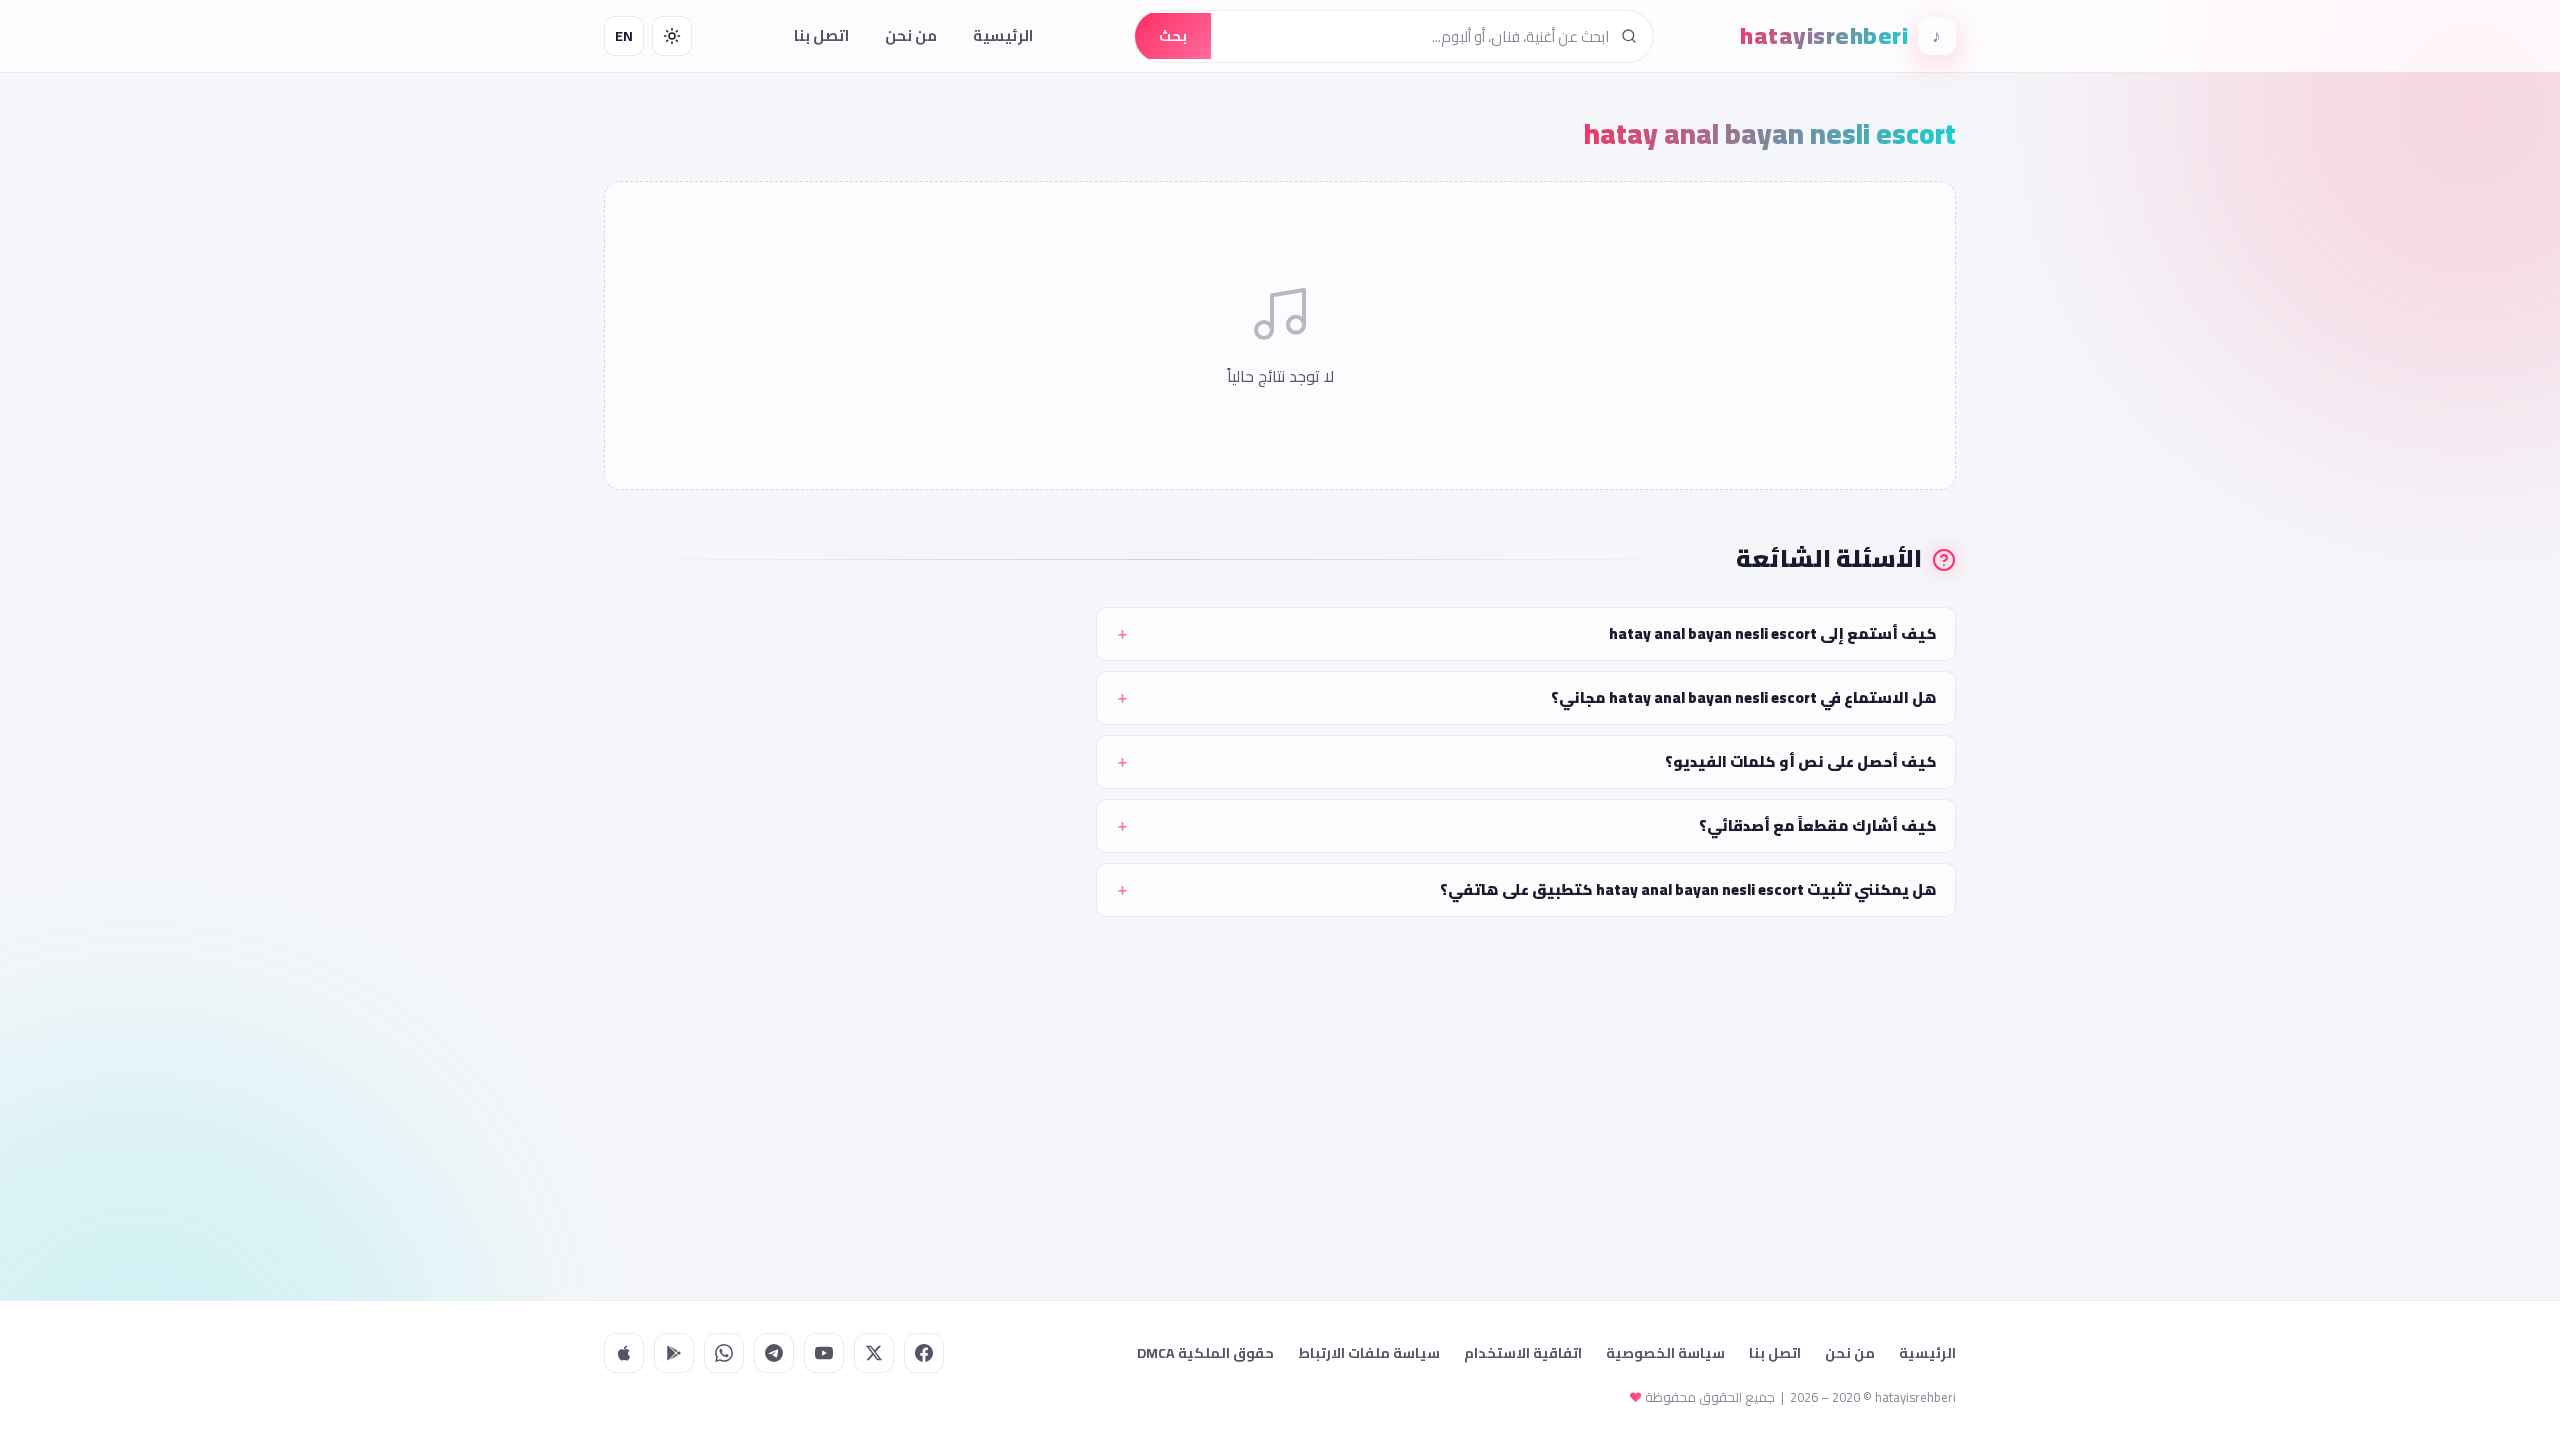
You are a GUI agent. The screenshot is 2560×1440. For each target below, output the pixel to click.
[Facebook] (924, 1353)
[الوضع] (672, 36)
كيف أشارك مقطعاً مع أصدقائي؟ (1818, 825)
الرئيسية (1003, 35)
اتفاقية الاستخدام (1523, 1353)
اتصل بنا (821, 35)
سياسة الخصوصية (1665, 1353)
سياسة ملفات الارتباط (1369, 1353)
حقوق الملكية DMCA (1205, 1353)
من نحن (911, 35)
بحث (1173, 36)
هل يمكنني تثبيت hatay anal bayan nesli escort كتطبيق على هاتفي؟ (1688, 889)
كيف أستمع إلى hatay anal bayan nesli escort (1773, 633)
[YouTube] (824, 1353)
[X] (874, 1353)
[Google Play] (674, 1353)
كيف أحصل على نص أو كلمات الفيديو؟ (1801, 761)
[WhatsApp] (724, 1353)
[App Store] (624, 1353)
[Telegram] (774, 1353)
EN (624, 36)
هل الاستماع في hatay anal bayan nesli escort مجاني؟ (1744, 697)
